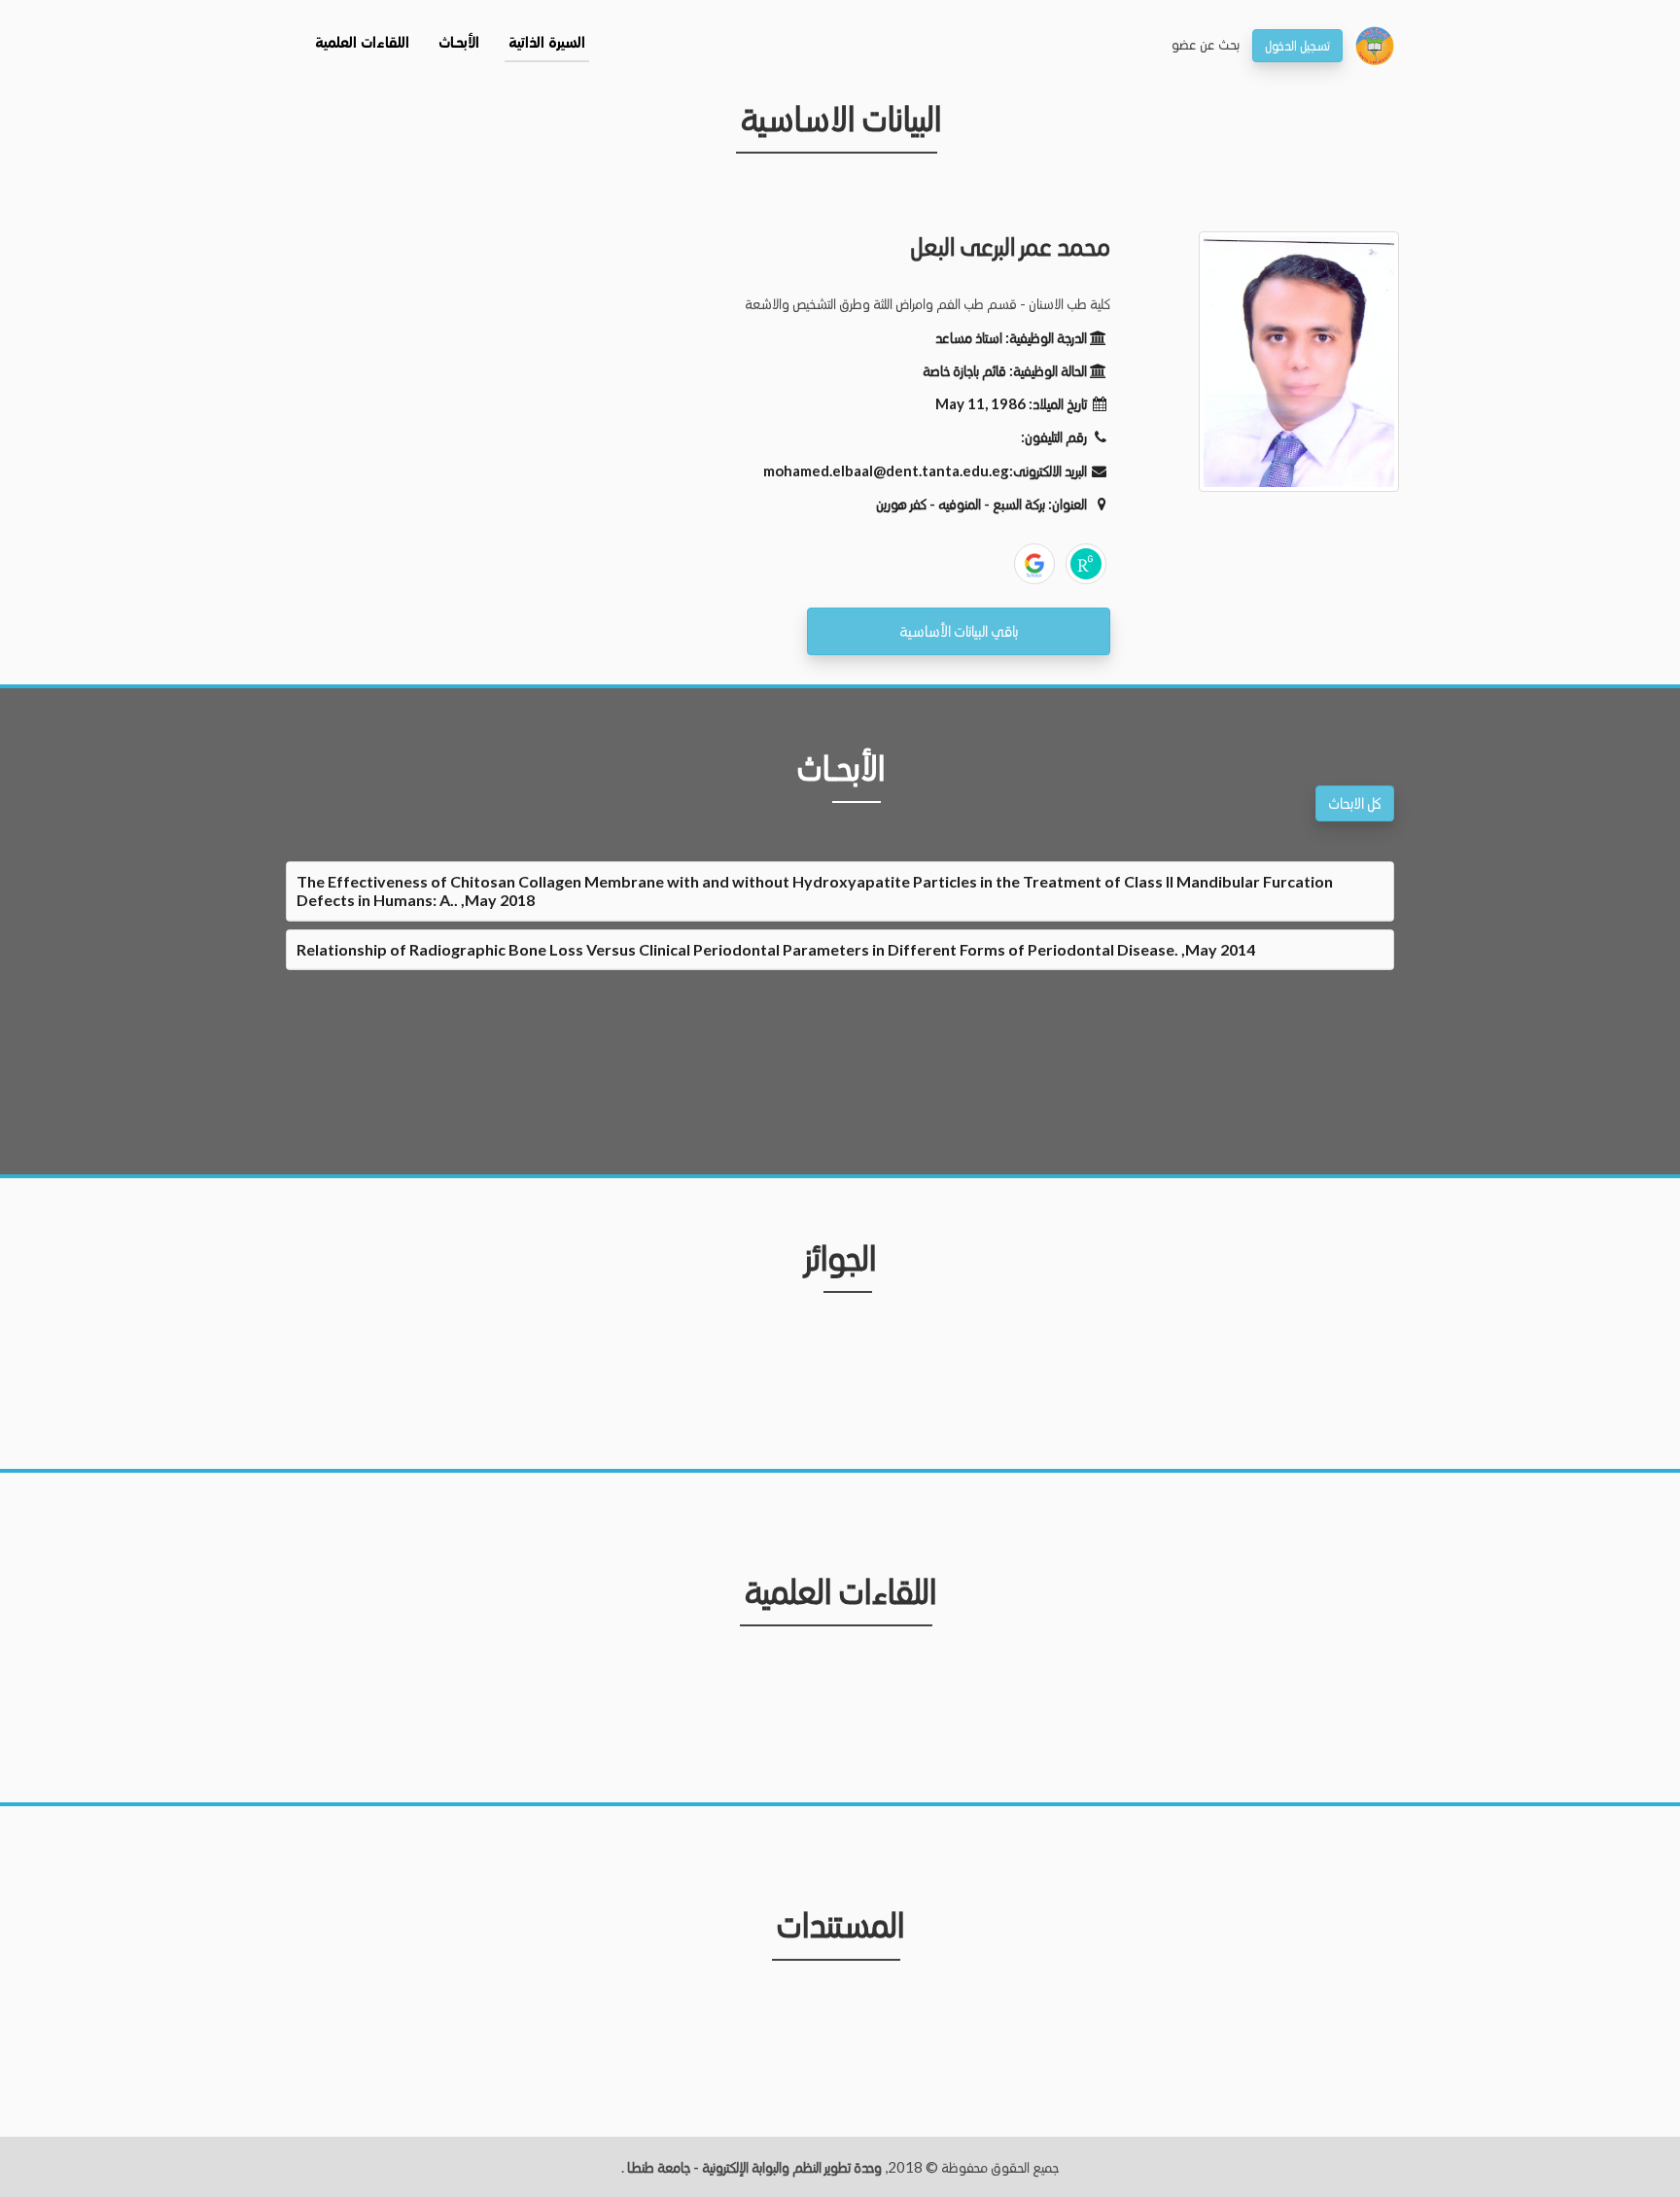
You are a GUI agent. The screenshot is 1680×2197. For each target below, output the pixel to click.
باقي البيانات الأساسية (959, 630)
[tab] (840, 891)
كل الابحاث (1355, 802)
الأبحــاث (459, 44)
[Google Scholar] (1034, 564)
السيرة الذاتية (547, 44)
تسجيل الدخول (1297, 45)
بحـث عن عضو (1206, 44)
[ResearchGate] (1086, 564)
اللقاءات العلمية (362, 44)
